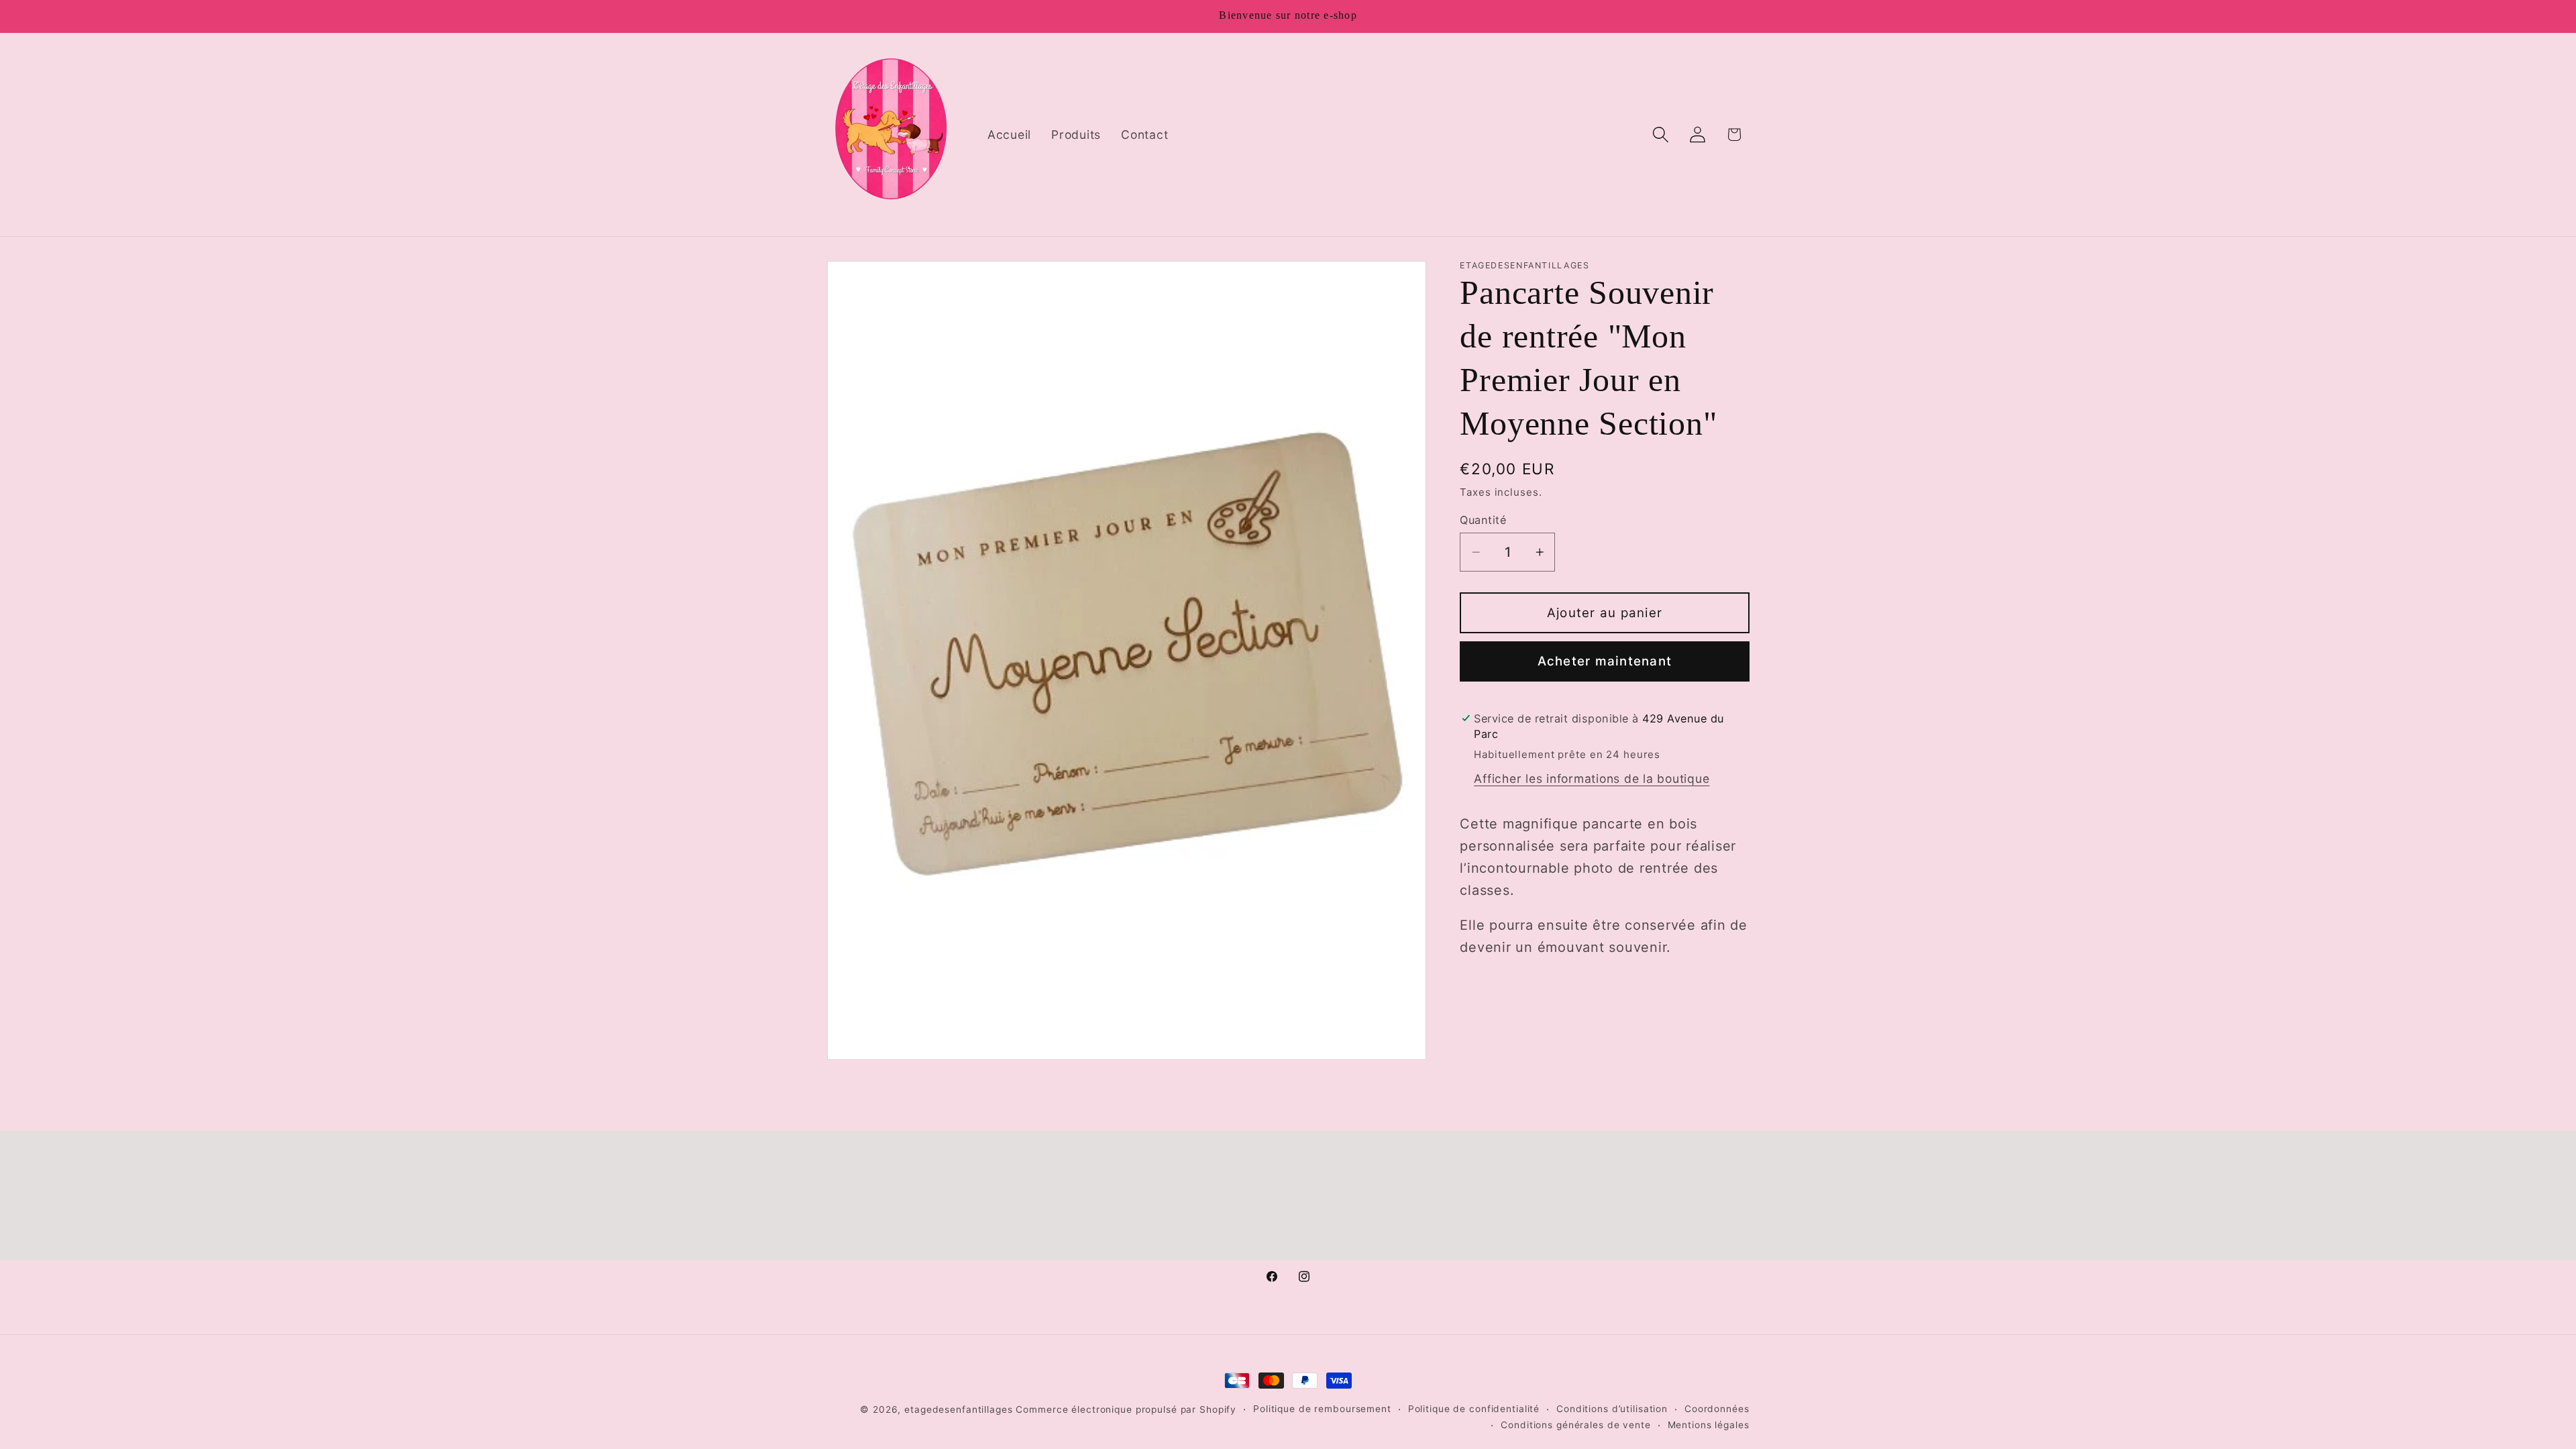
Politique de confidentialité (1474, 1409)
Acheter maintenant (1605, 661)
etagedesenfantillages (958, 1409)
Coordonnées (1717, 1409)
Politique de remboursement (1322, 1409)
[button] (1661, 135)
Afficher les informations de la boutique (1592, 779)
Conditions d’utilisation (1612, 1409)
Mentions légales (1709, 1425)
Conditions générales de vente (1575, 1425)
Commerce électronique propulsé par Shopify (1126, 1409)
